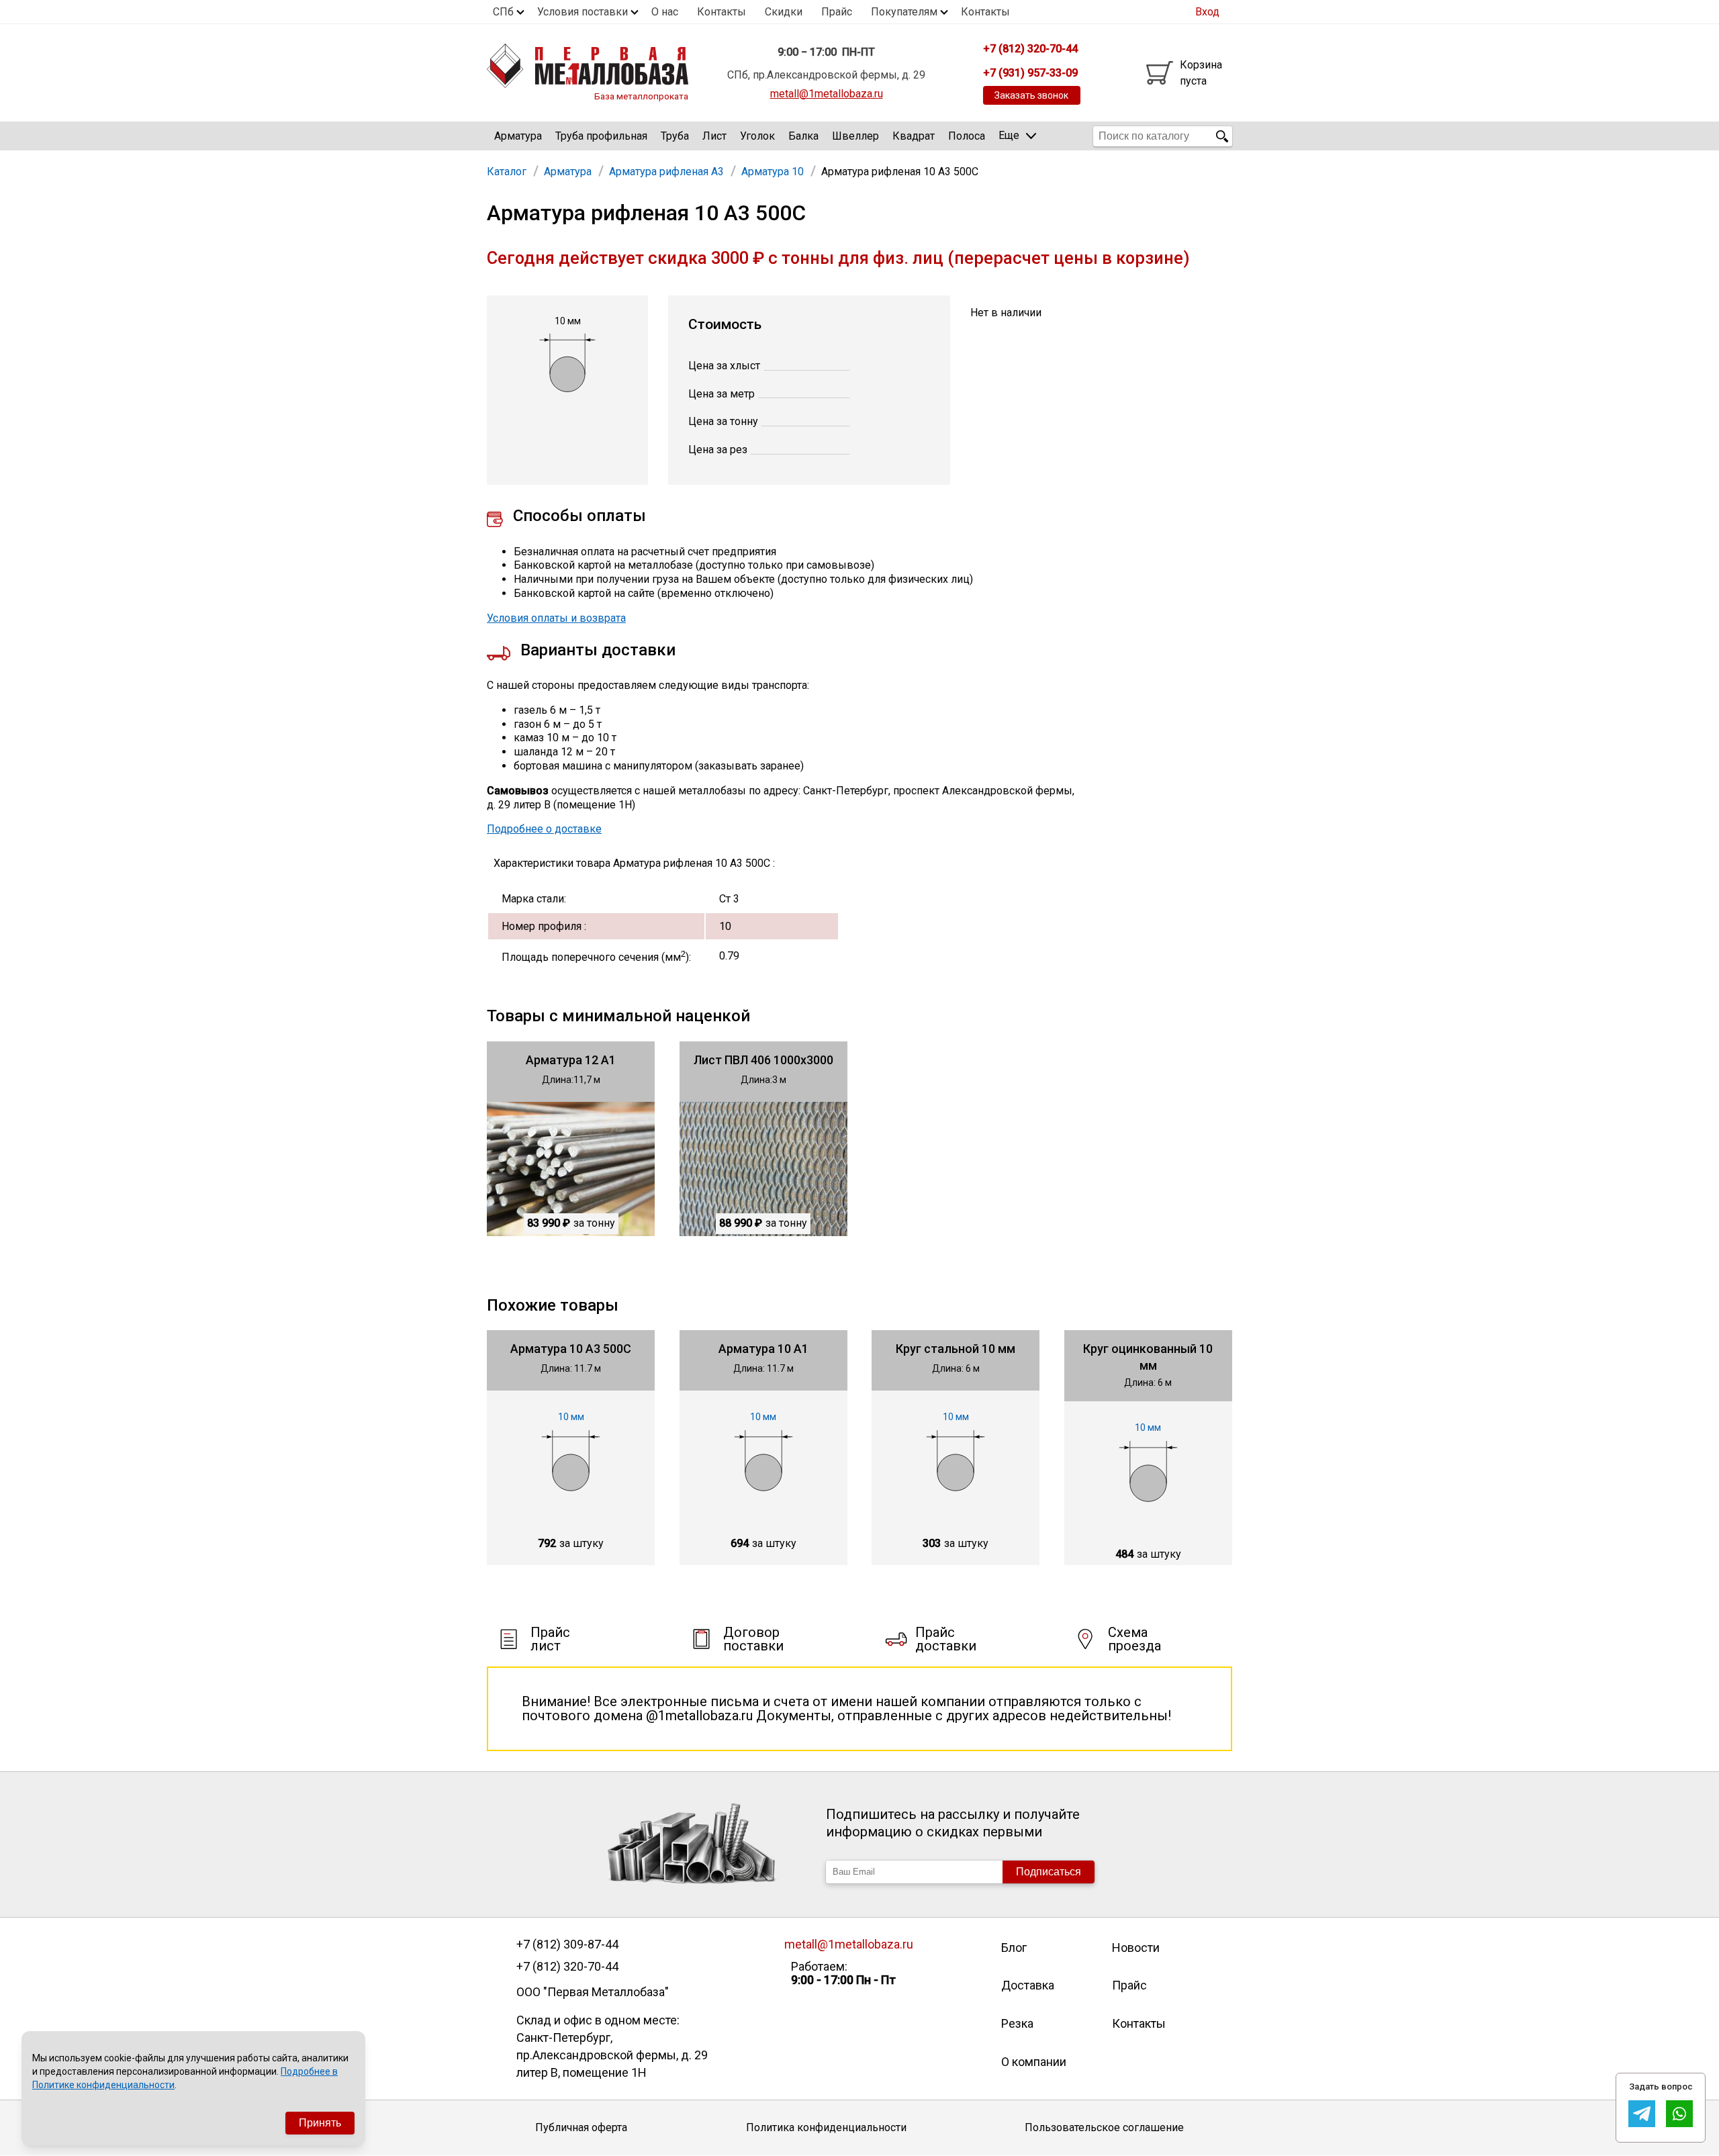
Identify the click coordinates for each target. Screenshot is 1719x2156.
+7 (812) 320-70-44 (567, 1967)
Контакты (722, 12)
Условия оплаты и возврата (556, 618)
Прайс (837, 12)
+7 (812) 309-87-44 (567, 1944)
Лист (714, 136)
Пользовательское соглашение (1104, 2127)
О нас (665, 12)
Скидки (784, 12)
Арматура (518, 136)
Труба (675, 136)
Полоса (967, 136)
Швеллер (855, 136)
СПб (503, 12)
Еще (1009, 135)
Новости (1136, 1948)
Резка (1017, 2023)
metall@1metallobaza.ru (827, 94)
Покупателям (904, 12)
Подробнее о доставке (544, 829)
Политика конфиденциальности (826, 2127)
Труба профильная (601, 136)
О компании (1034, 2062)
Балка (803, 136)
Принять (320, 2123)
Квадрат (914, 136)
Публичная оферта (581, 2127)
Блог (1014, 1948)
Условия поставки (583, 12)
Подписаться (1049, 1872)
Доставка (1028, 1985)
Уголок (757, 136)
